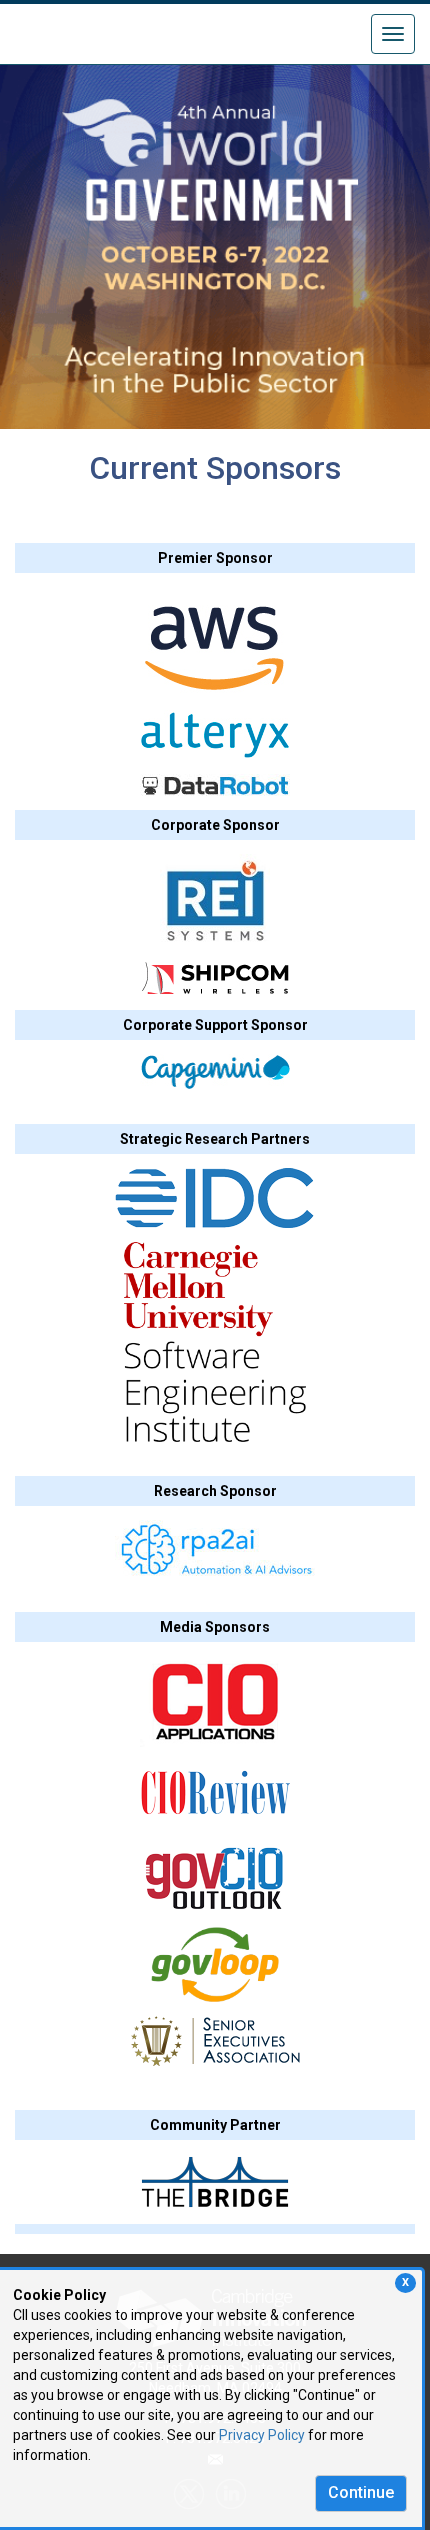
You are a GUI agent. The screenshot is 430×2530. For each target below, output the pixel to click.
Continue (361, 2492)
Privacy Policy (262, 2435)
